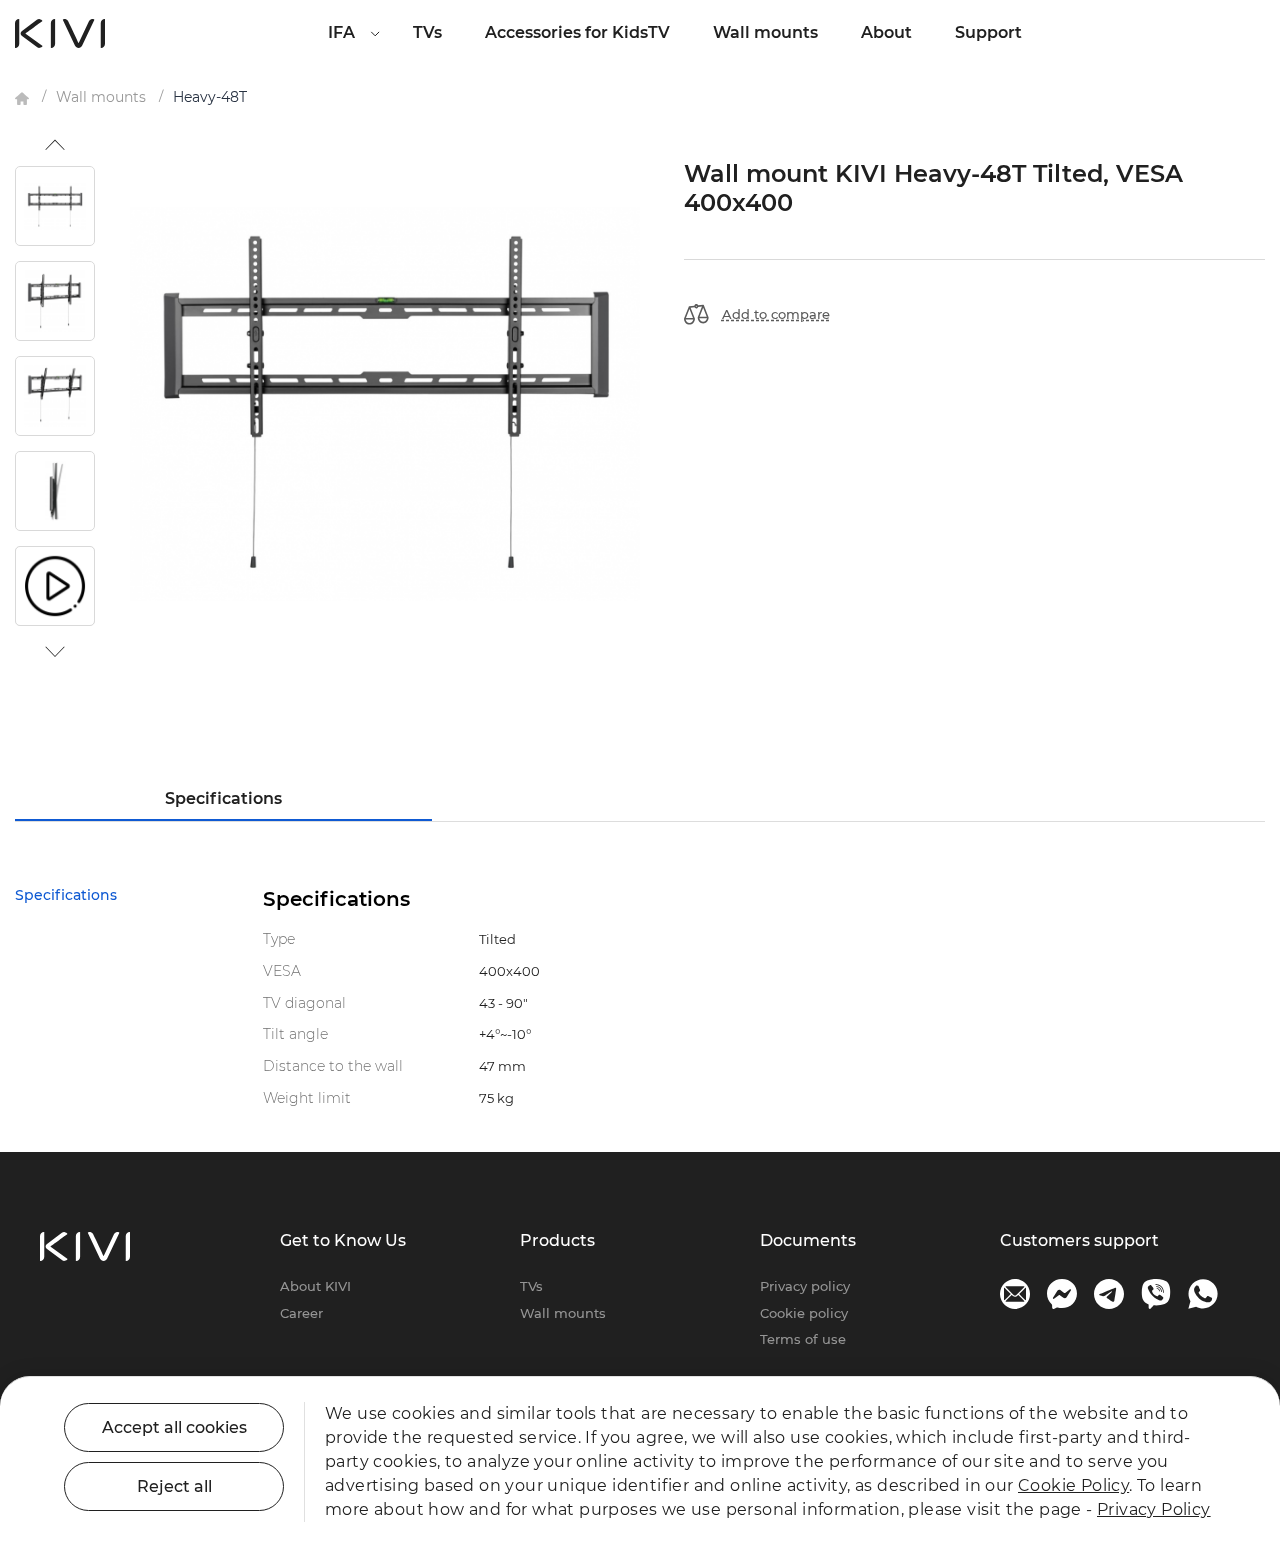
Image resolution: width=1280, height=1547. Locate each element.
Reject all (174, 1486)
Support (988, 32)
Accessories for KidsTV (577, 32)
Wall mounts (765, 32)
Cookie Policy (1073, 1485)
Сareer (301, 1313)
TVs (427, 32)
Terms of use (803, 1339)
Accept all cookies (174, 1427)
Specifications (223, 798)
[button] (55, 145)
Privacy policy (805, 1286)
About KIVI (315, 1286)
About (886, 32)
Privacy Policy (1154, 1509)
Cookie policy (804, 1313)
